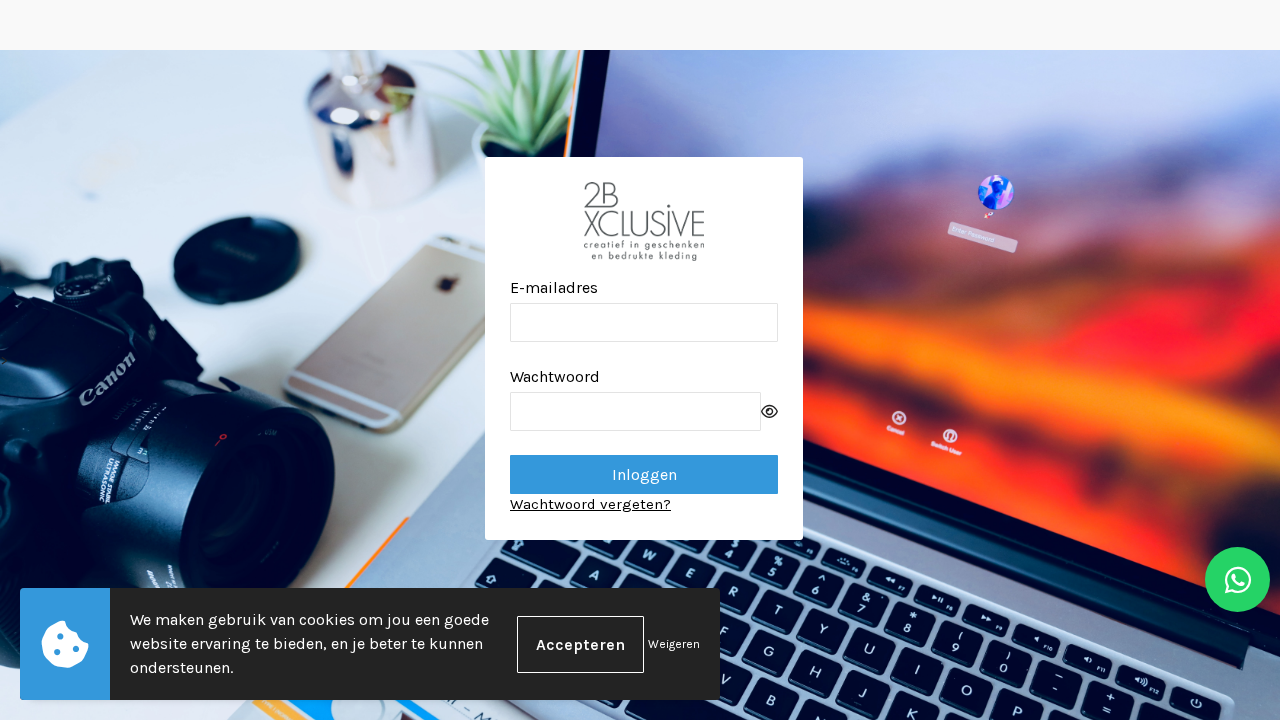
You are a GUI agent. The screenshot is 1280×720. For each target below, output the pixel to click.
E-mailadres (554, 287)
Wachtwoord (555, 376)
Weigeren (674, 644)
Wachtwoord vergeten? (590, 504)
